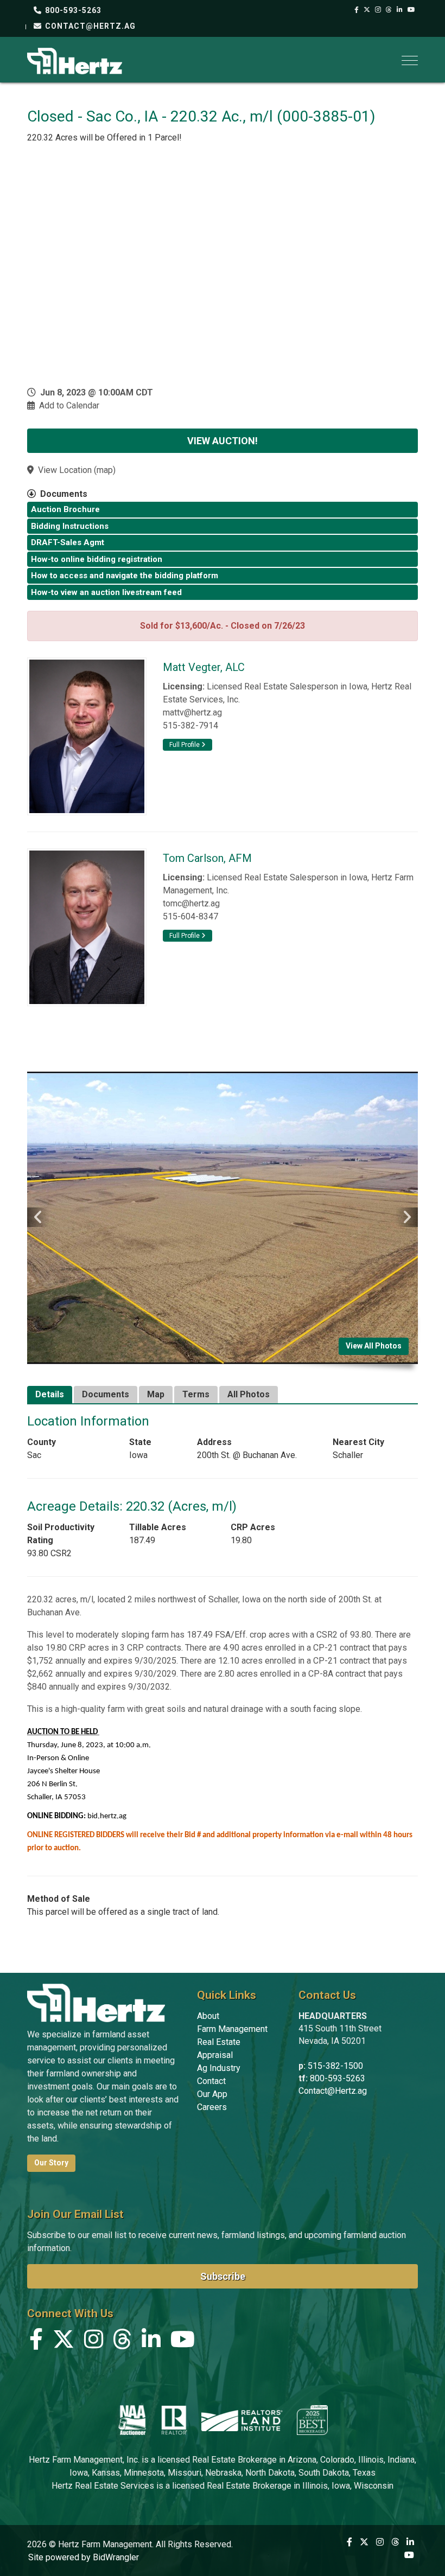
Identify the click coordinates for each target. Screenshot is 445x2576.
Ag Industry (219, 2068)
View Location (65, 470)
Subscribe (223, 2276)
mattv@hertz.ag (192, 712)
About (208, 2016)
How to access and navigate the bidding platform (125, 576)
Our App (212, 2094)
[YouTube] (412, 10)
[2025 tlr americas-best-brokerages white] (312, 2420)
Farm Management (232, 2029)
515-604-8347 (190, 916)
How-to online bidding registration (97, 559)
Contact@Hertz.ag (333, 2091)
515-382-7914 (190, 726)
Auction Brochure (65, 509)
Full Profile (185, 745)
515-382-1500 (335, 2066)
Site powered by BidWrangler (84, 2557)
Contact (211, 2081)
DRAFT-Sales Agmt (68, 542)
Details (50, 1394)
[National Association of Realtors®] (174, 2420)
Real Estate (219, 2042)
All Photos (249, 1394)
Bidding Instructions (70, 526)
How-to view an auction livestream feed (106, 592)
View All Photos (374, 1346)
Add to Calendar (69, 405)
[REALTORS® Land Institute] (242, 2420)
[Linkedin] (400, 10)
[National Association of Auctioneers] (132, 2420)
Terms (196, 1394)
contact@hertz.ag (89, 26)
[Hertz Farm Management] (75, 60)
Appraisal (215, 2055)
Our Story (51, 2163)
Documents (106, 1394)
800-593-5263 (72, 10)
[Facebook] (357, 10)
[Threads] (389, 10)
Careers (212, 2107)
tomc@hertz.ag (191, 903)
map (105, 470)
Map (156, 1394)
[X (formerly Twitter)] (367, 10)
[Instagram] (378, 10)
